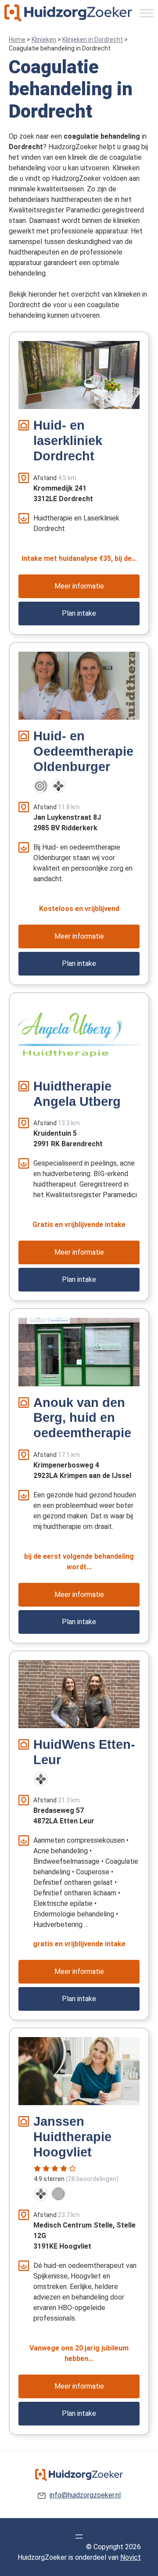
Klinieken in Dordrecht (93, 39)
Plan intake (79, 613)
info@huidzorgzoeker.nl (85, 2495)
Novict (131, 2557)
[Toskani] (58, 2194)
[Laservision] (41, 786)
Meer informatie (79, 586)
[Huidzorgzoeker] (68, 13)
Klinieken (44, 39)
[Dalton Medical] (58, 786)
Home (17, 39)
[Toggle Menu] (147, 13)
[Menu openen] (79, 2537)
